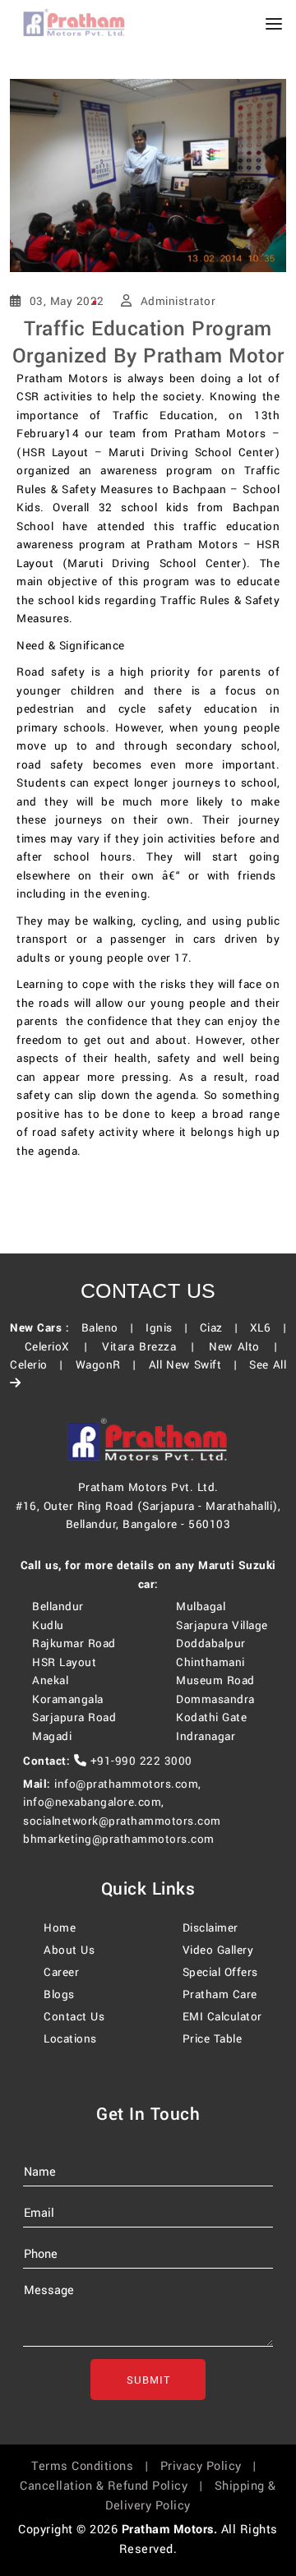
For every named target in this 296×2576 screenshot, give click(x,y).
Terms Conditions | (94, 2466)
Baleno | (111, 1328)
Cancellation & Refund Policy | (115, 2486)
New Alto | (247, 1347)
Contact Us (74, 2017)
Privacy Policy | (213, 2466)
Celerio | (41, 1365)
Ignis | (171, 1328)
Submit (148, 2380)
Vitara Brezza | (153, 1347)
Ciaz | (223, 1328)
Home (60, 1928)
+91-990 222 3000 (139, 1761)
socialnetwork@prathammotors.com (122, 1821)
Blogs (59, 1994)
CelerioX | (61, 1347)
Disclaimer (210, 1928)
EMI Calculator (222, 2017)
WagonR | (110, 1365)
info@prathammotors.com (126, 1784)
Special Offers (220, 1972)
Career (61, 1972)
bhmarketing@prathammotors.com (119, 1839)
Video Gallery (218, 1950)
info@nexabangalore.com (92, 1802)
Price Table (213, 2039)
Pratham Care (220, 1994)
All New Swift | (197, 1365)
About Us (69, 1950)
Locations (70, 2039)
